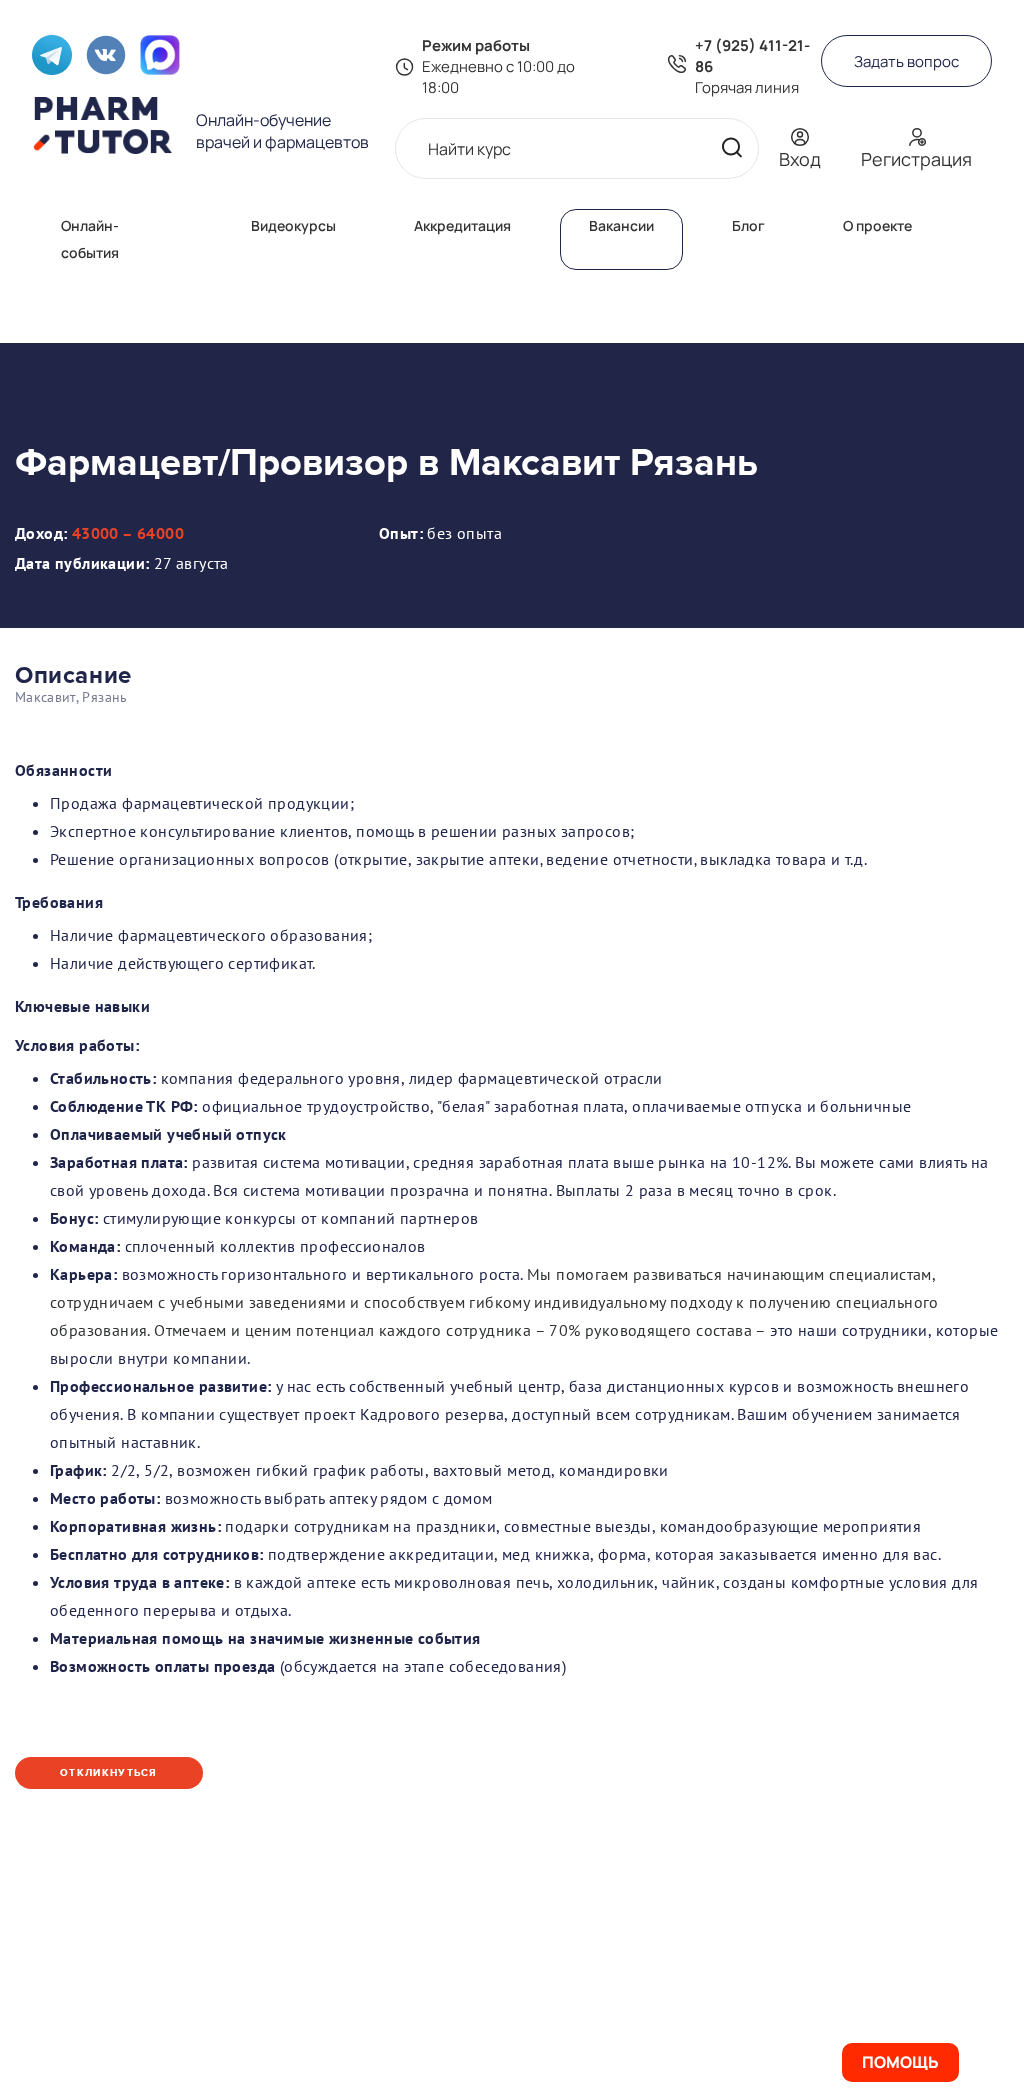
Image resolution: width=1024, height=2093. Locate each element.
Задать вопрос (906, 61)
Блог (748, 225)
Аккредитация (462, 225)
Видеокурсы (293, 225)
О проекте (877, 225)
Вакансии (621, 225)
